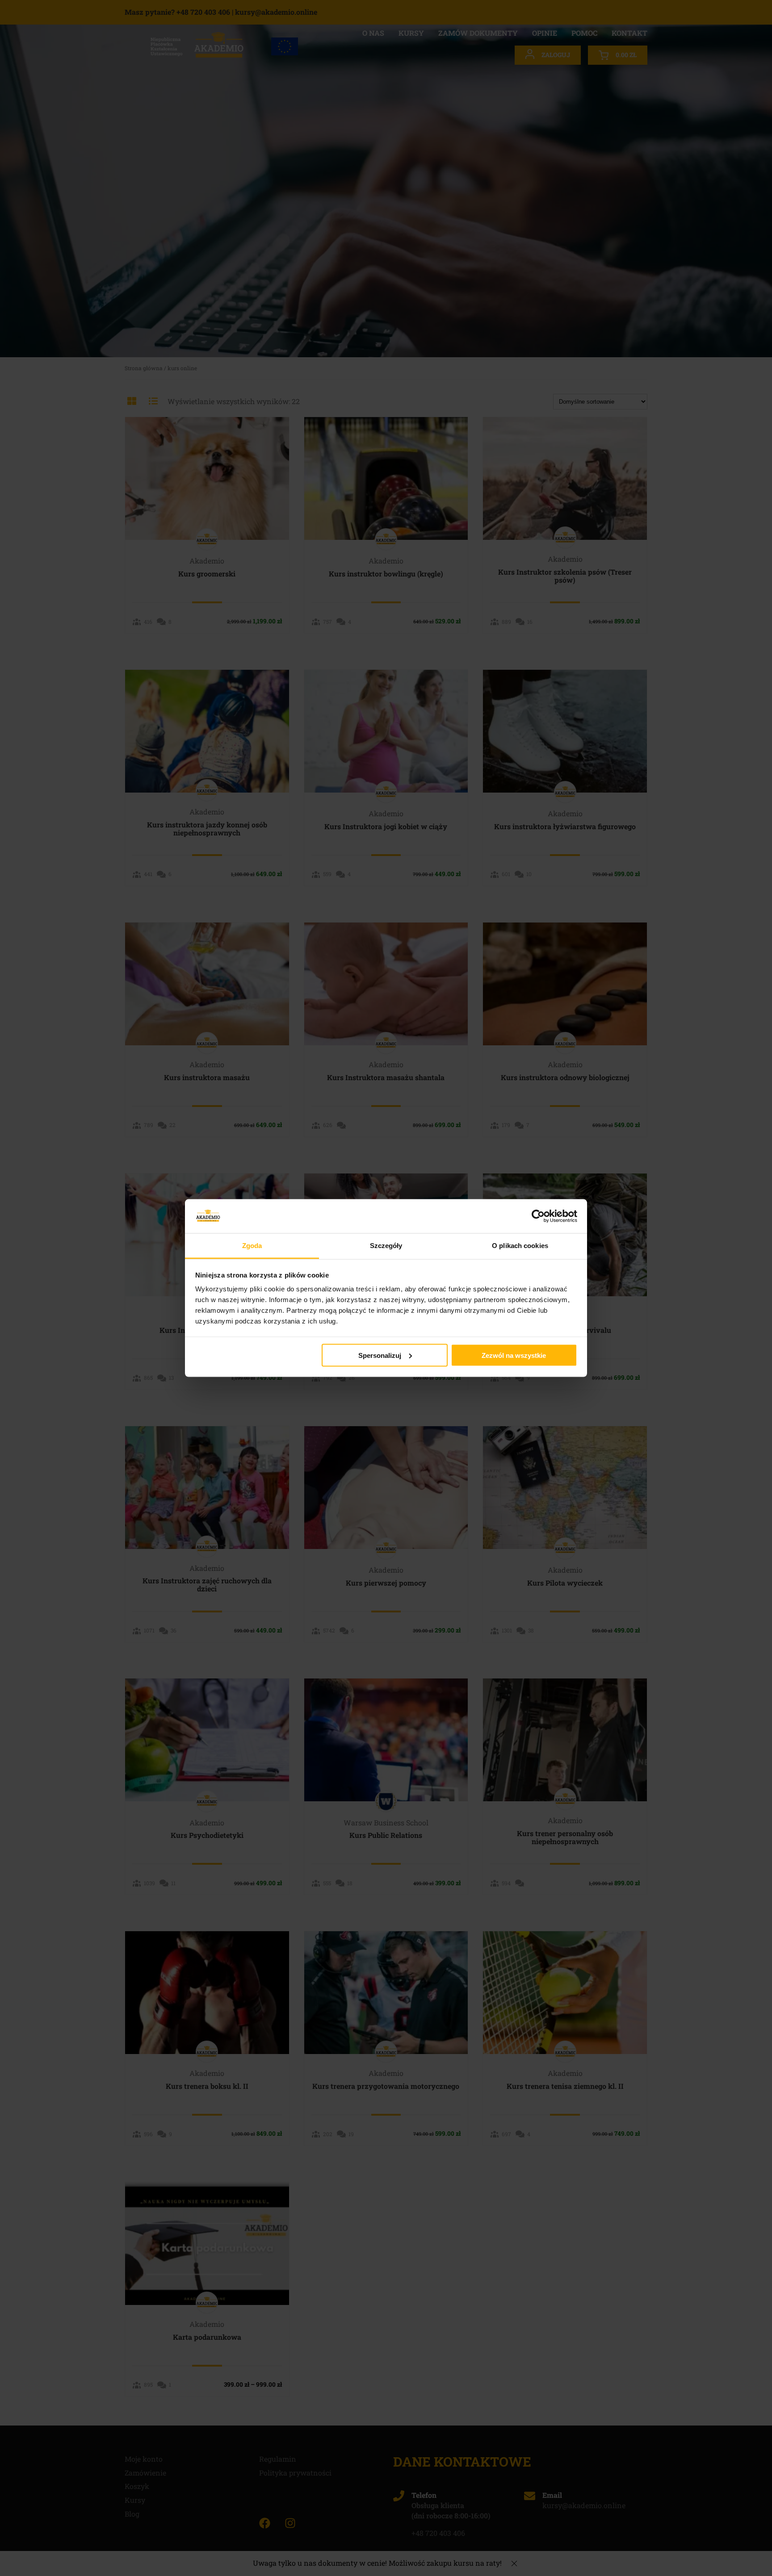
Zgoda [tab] (252, 1246)
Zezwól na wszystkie (514, 1355)
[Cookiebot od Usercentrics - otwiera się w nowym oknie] (538, 1216)
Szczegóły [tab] (386, 1246)
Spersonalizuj (380, 1355)
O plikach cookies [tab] (520, 1246)
